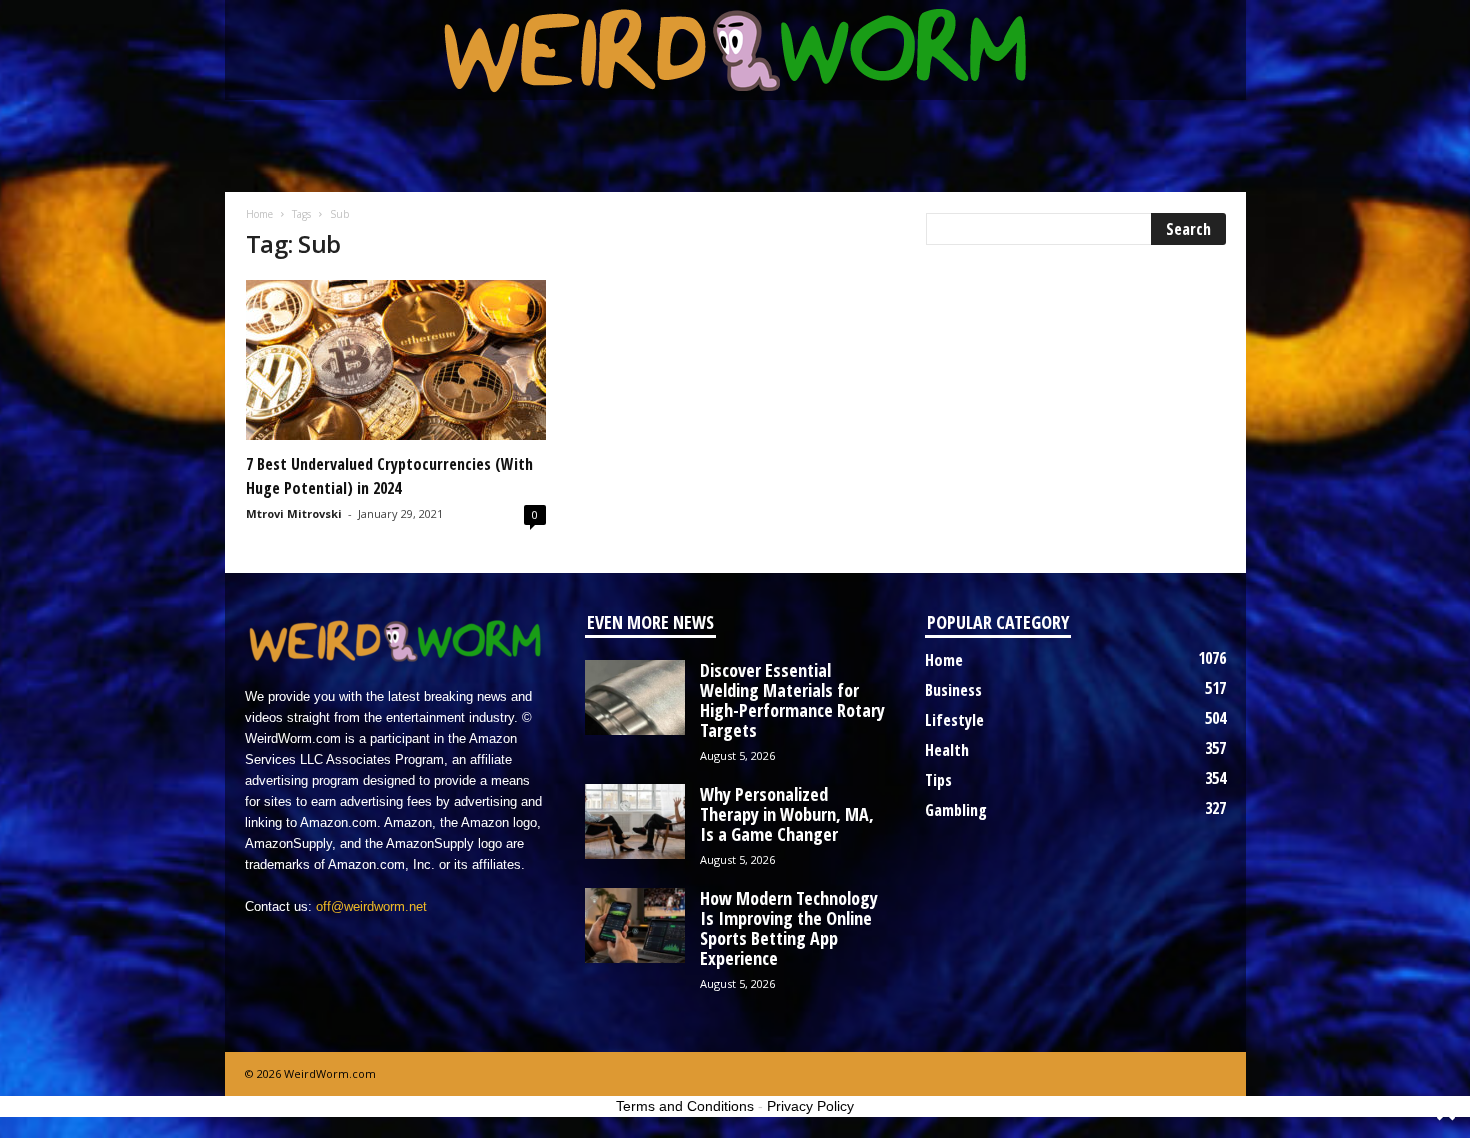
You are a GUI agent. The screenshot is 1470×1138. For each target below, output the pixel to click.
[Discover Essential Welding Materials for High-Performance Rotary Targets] (635, 697)
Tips (938, 780)
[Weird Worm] (735, 50)
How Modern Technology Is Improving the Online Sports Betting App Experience (789, 928)
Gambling (956, 810)
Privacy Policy (810, 1106)
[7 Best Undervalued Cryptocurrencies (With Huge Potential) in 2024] (396, 360)
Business (953, 690)
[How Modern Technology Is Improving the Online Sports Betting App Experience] (635, 925)
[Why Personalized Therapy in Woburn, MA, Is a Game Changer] (635, 821)
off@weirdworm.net (371, 906)
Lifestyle (954, 720)
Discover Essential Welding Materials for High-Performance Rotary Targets (792, 700)
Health (947, 750)
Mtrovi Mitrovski (294, 513)
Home (259, 214)
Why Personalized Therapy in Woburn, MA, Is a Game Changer (787, 814)
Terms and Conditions (685, 1106)
